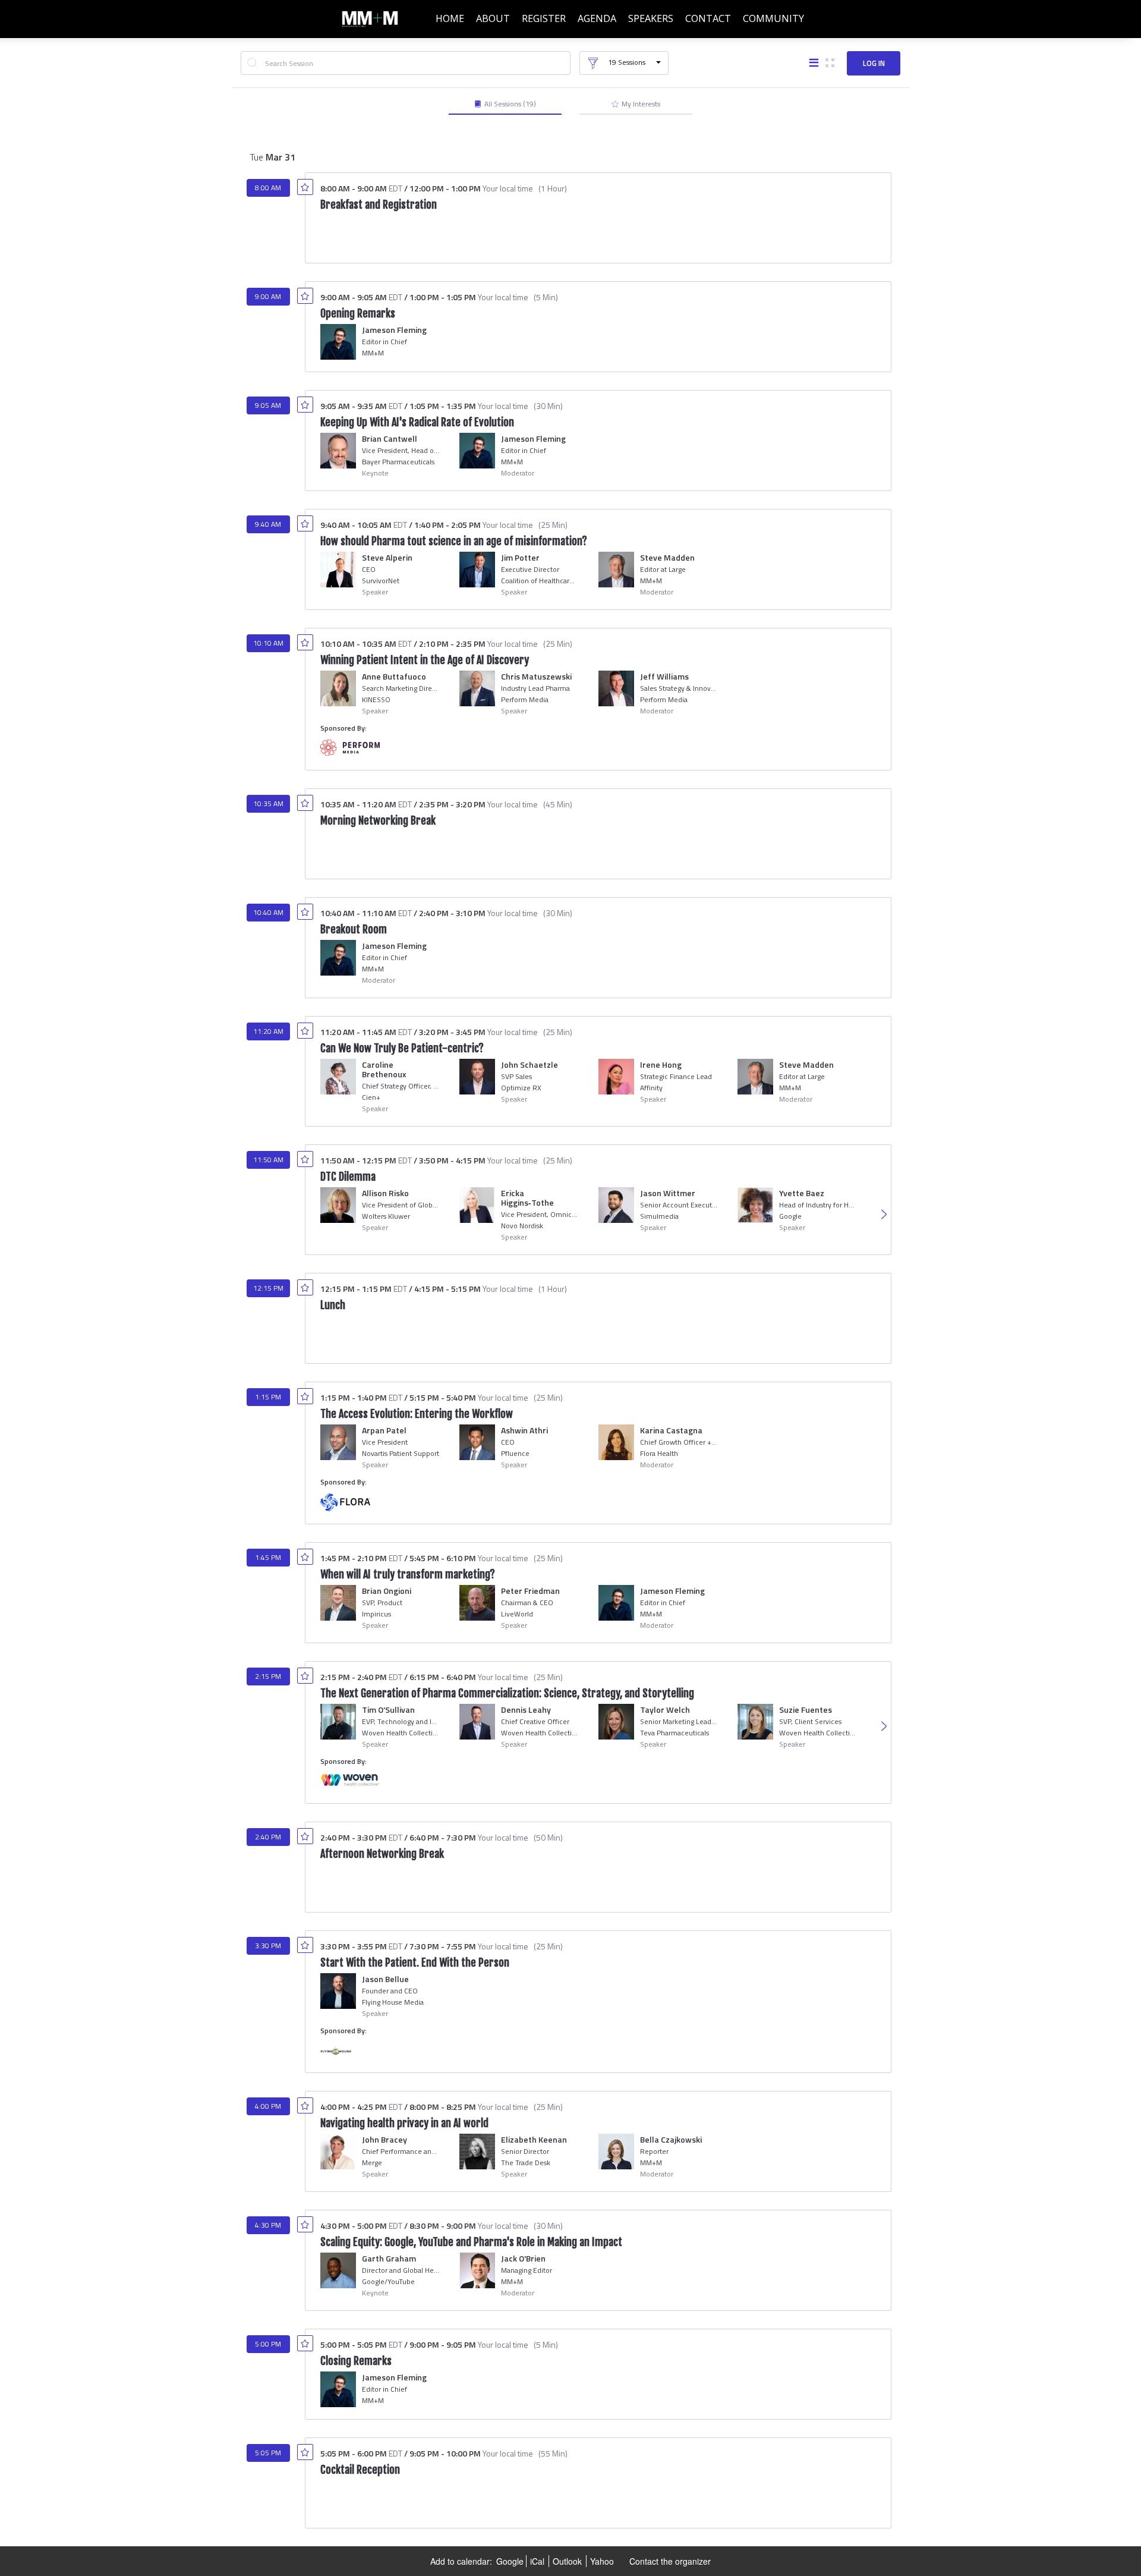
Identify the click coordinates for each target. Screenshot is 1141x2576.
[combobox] (406, 63)
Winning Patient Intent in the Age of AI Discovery (425, 660)
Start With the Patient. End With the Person (415, 1962)
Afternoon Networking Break (382, 1854)
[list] (814, 64)
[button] (624, 63)
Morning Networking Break (378, 820)
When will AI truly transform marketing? (408, 1574)
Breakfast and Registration (379, 205)
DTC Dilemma (348, 1177)
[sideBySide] (830, 64)
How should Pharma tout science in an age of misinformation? (454, 541)
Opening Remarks (358, 313)
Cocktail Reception (360, 2470)
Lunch (333, 1305)
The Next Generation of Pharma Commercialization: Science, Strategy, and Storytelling (507, 1693)
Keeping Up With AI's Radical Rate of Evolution (417, 422)
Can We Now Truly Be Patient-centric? (402, 1048)
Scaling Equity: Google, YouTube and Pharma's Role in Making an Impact (471, 2242)
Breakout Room (354, 929)
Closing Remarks (356, 2361)
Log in (874, 63)
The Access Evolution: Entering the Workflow (417, 1414)
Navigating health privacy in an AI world (404, 2123)
